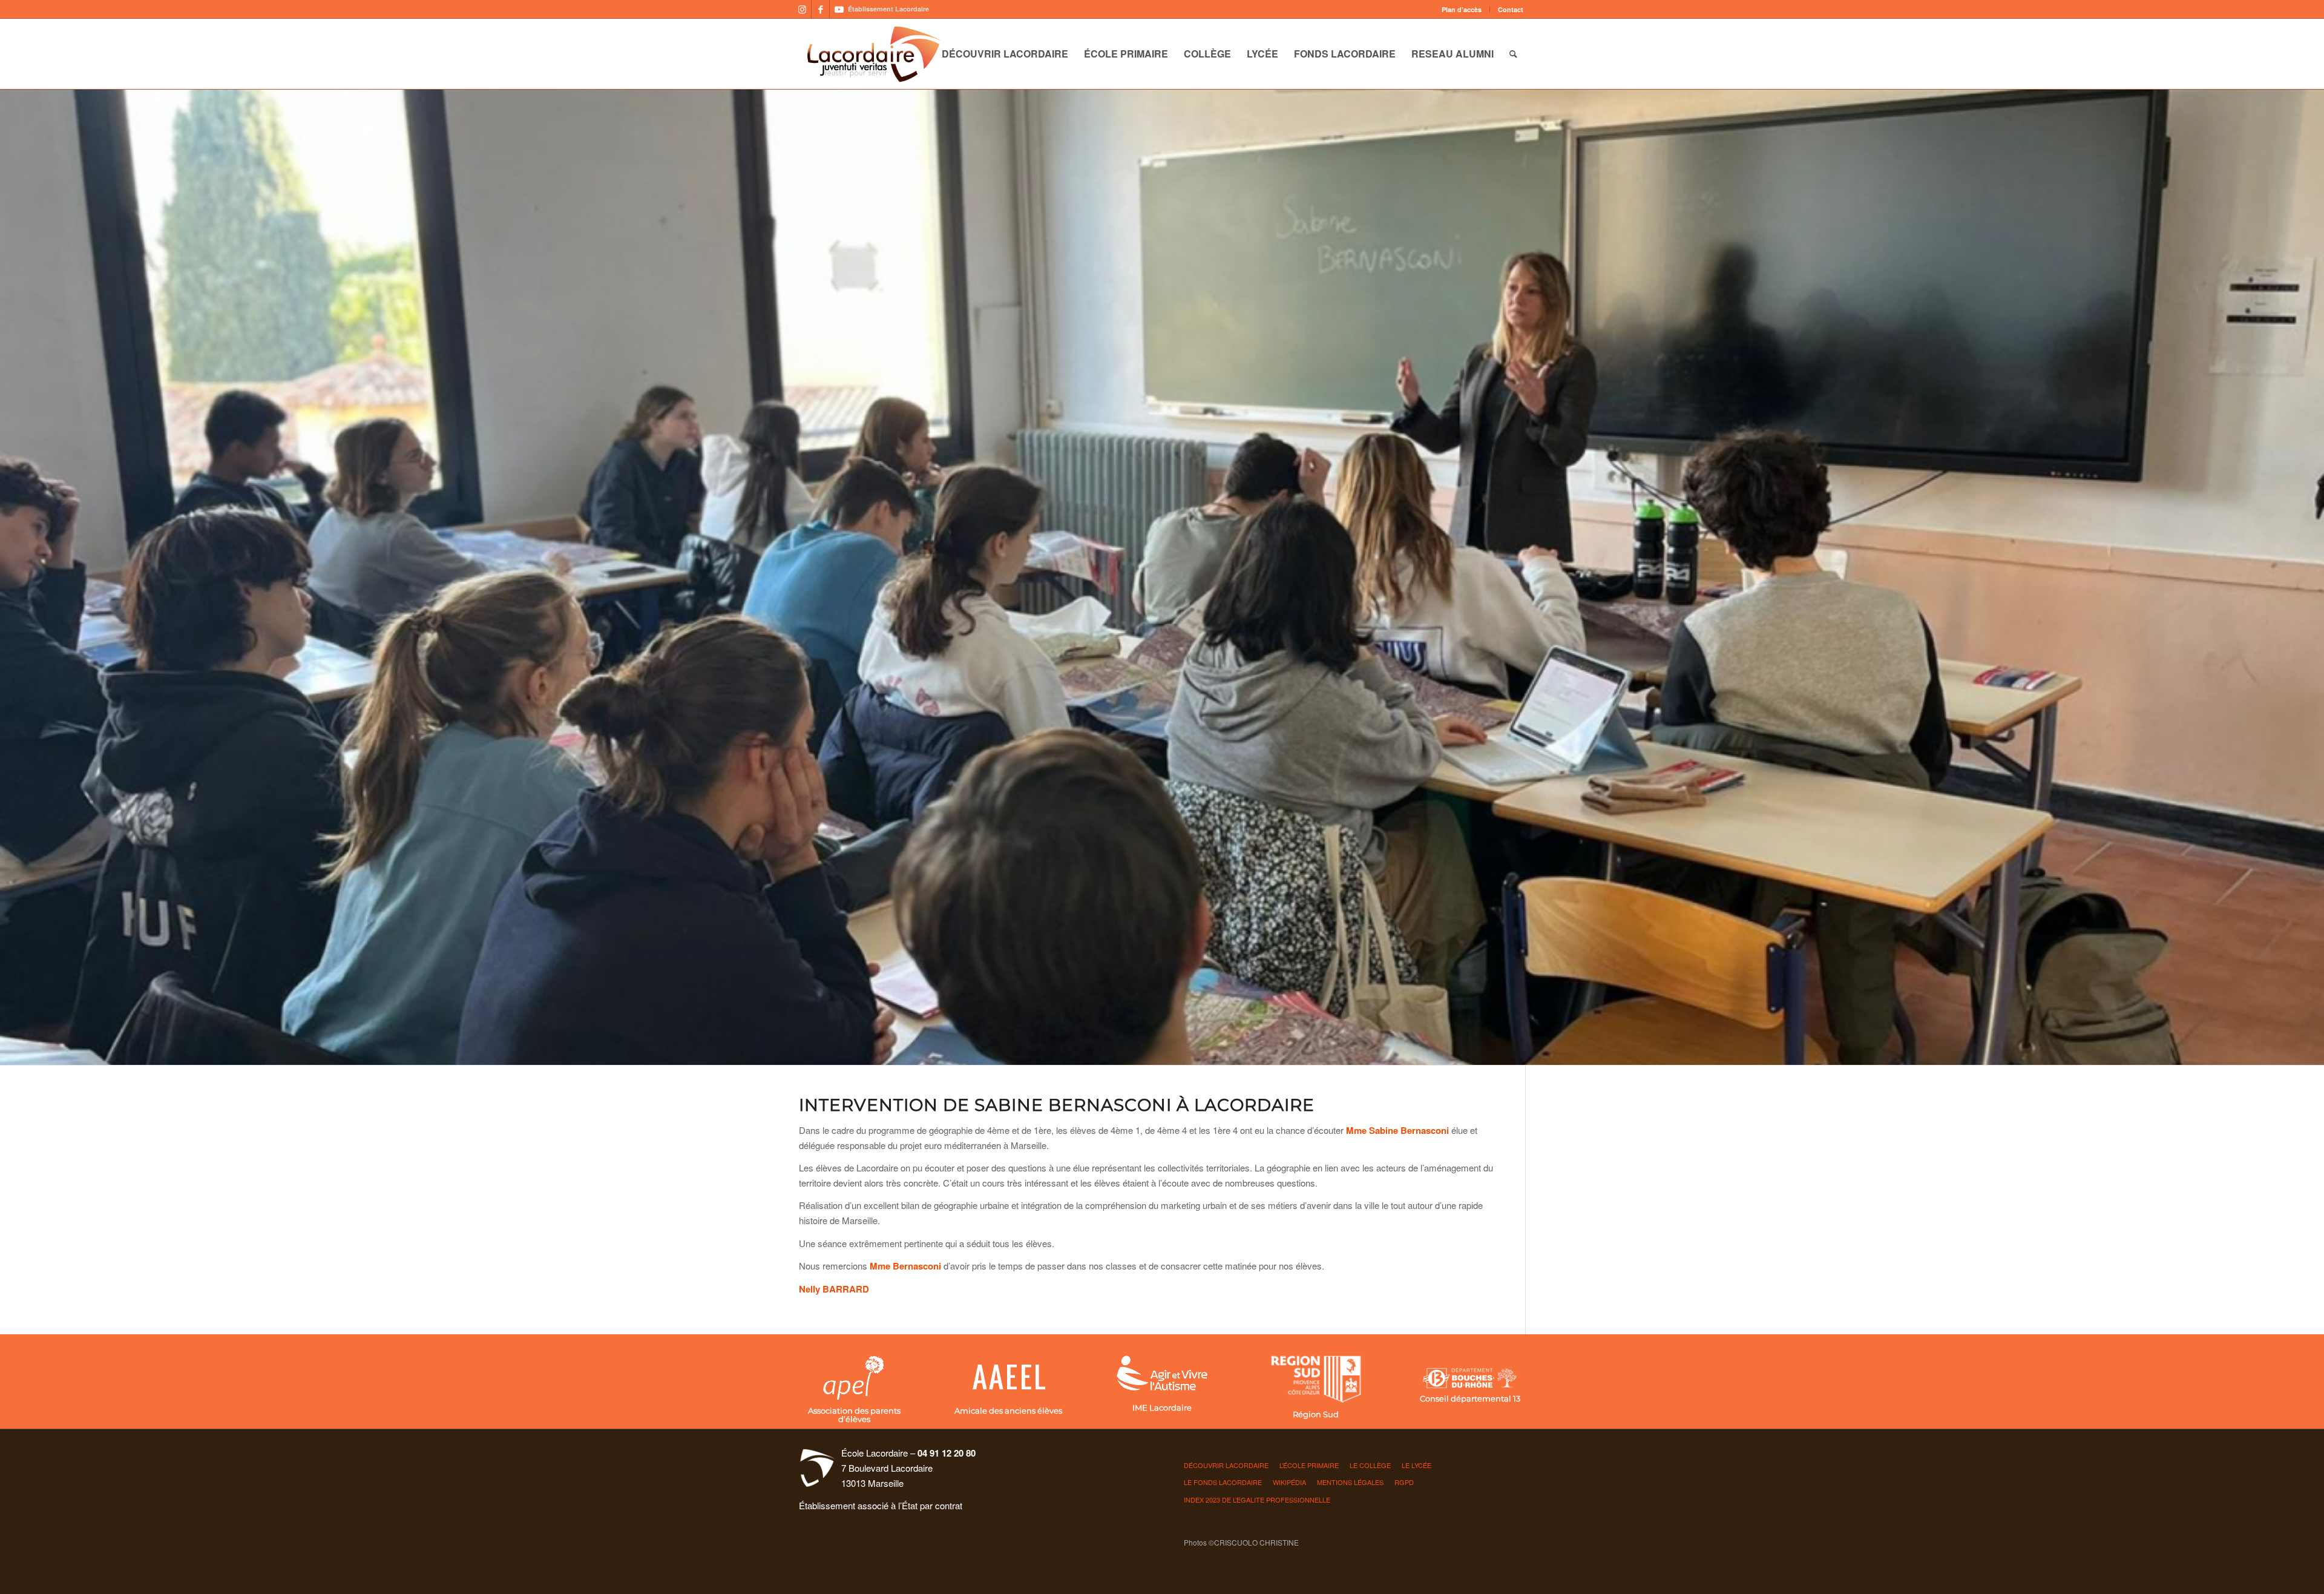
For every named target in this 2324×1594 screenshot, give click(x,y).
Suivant (2313, 577)
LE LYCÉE (1416, 1465)
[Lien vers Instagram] (802, 9)
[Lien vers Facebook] (820, 9)
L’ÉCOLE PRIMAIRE (1309, 1465)
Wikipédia (1289, 1482)
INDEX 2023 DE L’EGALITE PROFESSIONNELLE (1257, 1500)
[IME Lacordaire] (1162, 1375)
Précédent (11, 577)
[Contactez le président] (1008, 1378)
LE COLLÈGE (1370, 1465)
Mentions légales (1350, 1482)
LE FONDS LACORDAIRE (1223, 1482)
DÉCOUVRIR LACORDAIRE (1226, 1465)
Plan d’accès (1462, 9)
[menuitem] (1462, 9)
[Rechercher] (1513, 54)
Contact (1511, 9)
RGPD (1404, 1482)
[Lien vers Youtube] (839, 9)
